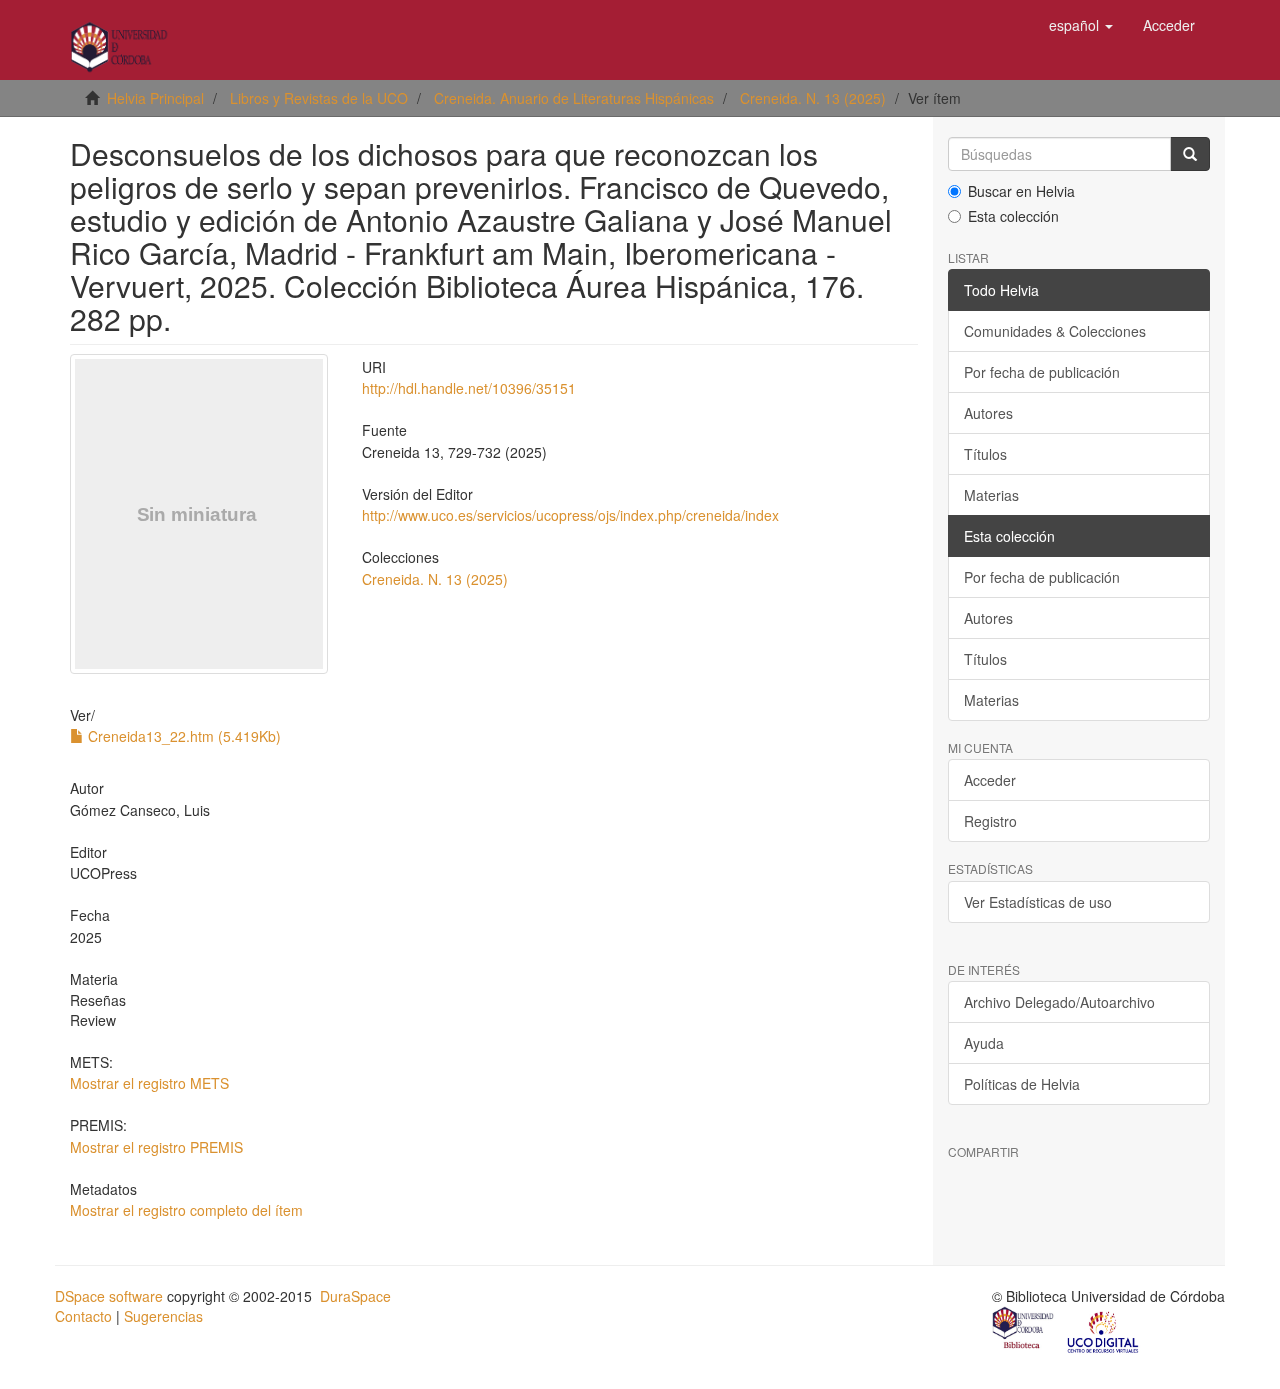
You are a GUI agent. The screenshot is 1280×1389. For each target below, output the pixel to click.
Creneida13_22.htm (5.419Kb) (182, 736)
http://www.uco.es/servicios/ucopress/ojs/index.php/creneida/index (570, 515)
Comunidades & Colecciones (1055, 331)
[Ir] (1190, 154)
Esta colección (1013, 216)
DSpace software (109, 1296)
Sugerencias (163, 1316)
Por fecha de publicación (1042, 372)
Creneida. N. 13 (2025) (813, 98)
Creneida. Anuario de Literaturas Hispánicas (574, 98)
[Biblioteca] (1024, 1330)
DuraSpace (355, 1296)
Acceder (990, 780)
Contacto (83, 1316)
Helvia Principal (155, 98)
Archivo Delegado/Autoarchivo (1059, 1002)
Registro (990, 821)
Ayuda (984, 1043)
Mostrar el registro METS (149, 1083)
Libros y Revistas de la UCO (319, 98)
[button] (1081, 25)
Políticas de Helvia (1022, 1084)
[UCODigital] (1104, 1330)
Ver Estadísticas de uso (1038, 902)
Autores (988, 413)
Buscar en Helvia (1021, 191)
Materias (991, 495)
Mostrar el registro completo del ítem (186, 1210)
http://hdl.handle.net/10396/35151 (469, 388)
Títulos (985, 454)
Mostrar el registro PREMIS (156, 1147)
